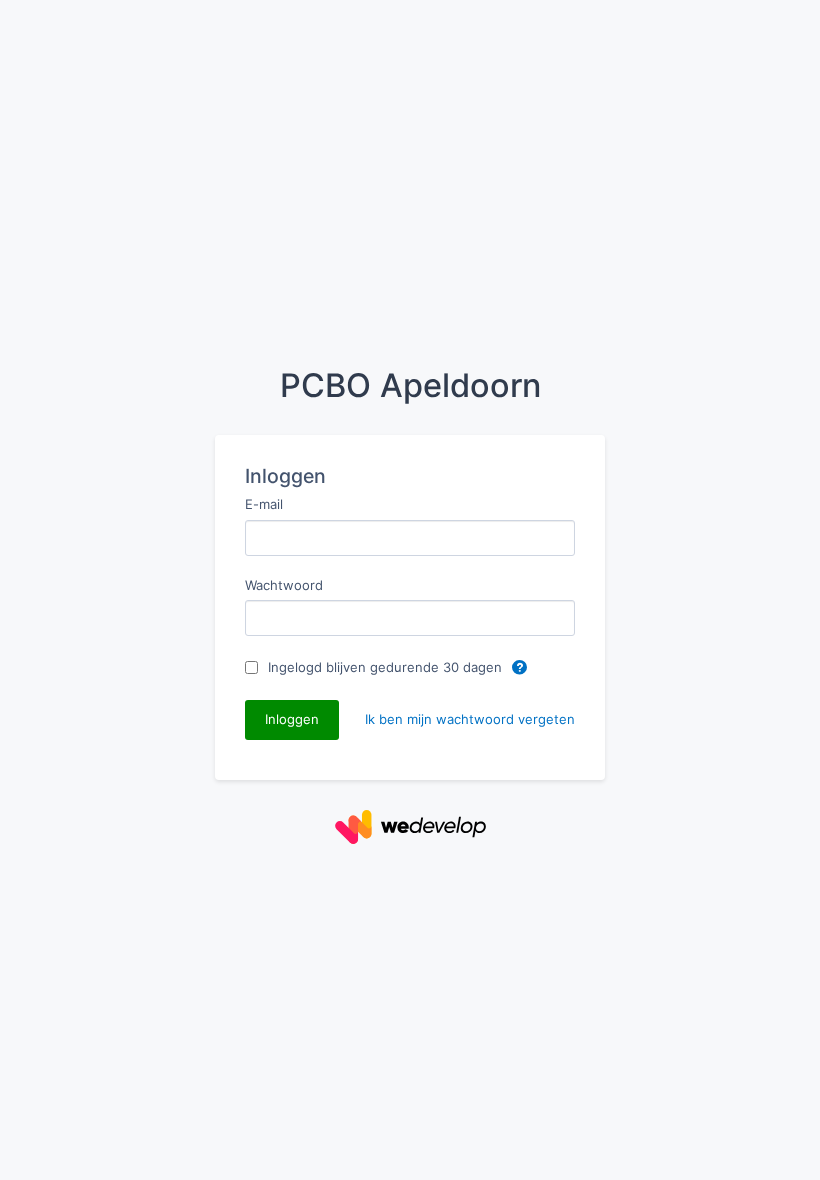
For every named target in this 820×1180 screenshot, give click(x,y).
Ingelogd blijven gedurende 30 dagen (387, 667)
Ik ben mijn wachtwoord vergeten (470, 719)
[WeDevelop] (410, 825)
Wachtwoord (284, 585)
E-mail (264, 504)
